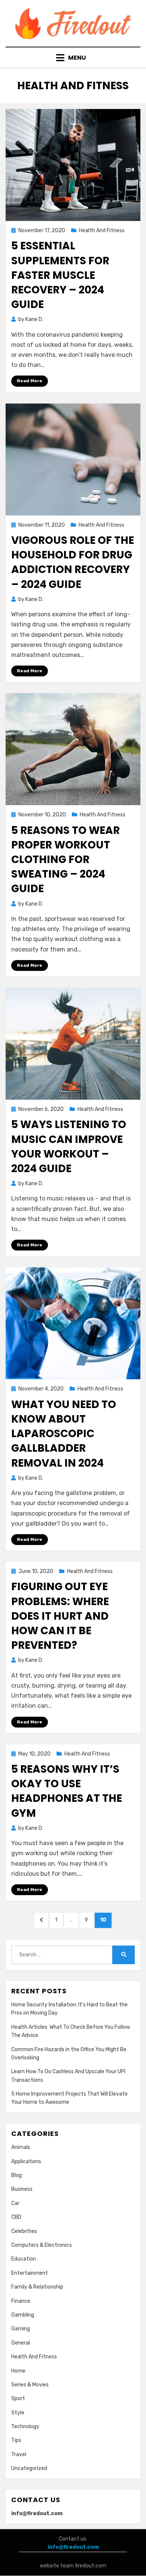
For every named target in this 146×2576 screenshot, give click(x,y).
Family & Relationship (37, 2287)
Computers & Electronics (42, 2245)
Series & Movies (30, 2385)
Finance (21, 2301)
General (21, 2343)
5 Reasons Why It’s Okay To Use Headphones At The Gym (67, 1791)
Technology (25, 2427)
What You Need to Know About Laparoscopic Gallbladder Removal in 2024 (64, 1434)
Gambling (23, 2315)
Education (24, 2259)
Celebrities (24, 2231)
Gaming (21, 2329)
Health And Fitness (102, 230)
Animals (21, 2147)
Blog (16, 2175)
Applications (26, 2161)
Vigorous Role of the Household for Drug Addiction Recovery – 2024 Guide (73, 562)
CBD (16, 2217)
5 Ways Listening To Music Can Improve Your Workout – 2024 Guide (69, 1147)
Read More (30, 381)
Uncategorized (29, 2468)
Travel (19, 2454)
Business (22, 2189)
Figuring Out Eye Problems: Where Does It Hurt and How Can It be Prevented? (60, 1616)
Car (15, 2203)
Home (18, 2371)
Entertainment (30, 2273)
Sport (18, 2399)
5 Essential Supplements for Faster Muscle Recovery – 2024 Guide (60, 275)
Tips (16, 2440)
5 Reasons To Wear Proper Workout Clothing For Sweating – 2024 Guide (66, 860)
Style (18, 2413)
